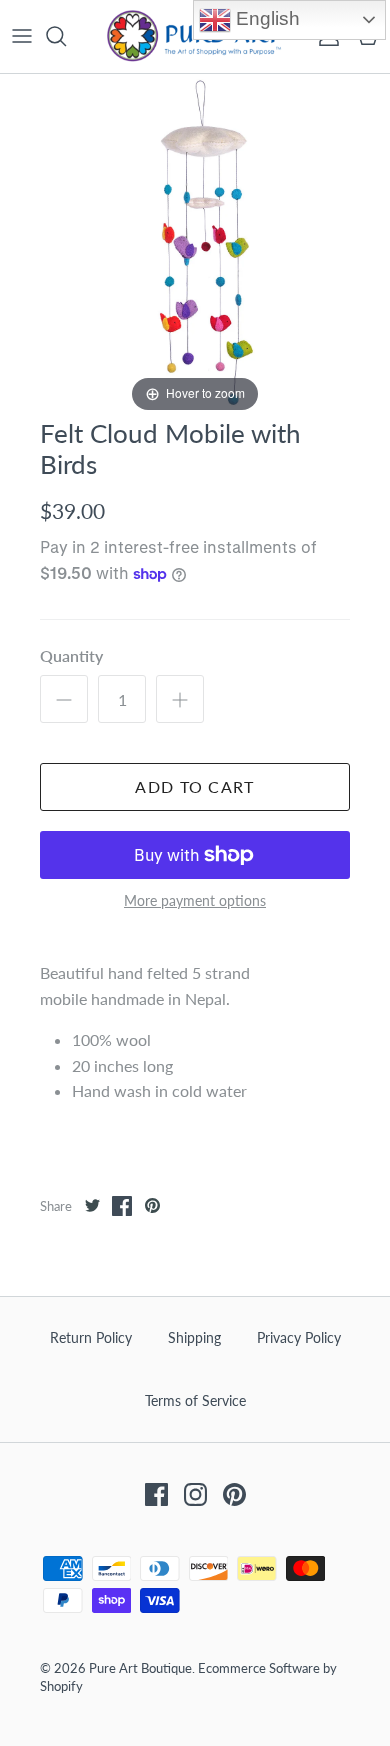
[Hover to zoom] (195, 243)
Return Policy (91, 1337)
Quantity (71, 655)
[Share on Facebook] (122, 1206)
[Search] (66, 36)
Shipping (194, 1337)
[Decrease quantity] (64, 699)
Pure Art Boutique (140, 1668)
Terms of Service (195, 1400)
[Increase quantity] (180, 699)
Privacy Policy (299, 1337)
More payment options (195, 901)
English (265, 18)
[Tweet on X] (92, 1206)
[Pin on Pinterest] (152, 1206)
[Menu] (22, 36)
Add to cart (194, 786)
